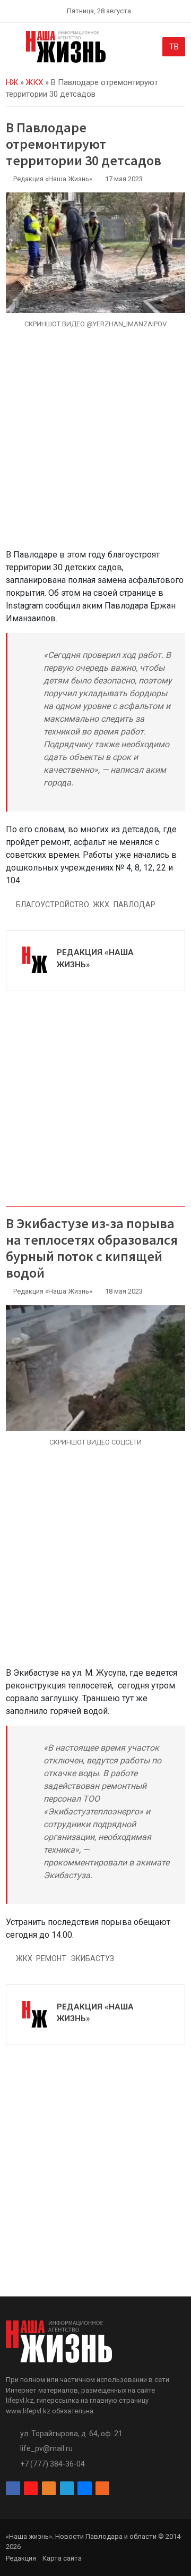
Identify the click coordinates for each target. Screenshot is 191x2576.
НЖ (12, 82)
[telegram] (67, 2489)
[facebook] (13, 2489)
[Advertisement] (95, 445)
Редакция (21, 2558)
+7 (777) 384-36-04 (53, 2464)
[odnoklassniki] (49, 2489)
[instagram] (31, 2489)
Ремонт (51, 1958)
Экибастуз (92, 1958)
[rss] (102, 2489)
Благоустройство (53, 905)
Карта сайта (62, 2558)
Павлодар (134, 905)
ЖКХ (34, 82)
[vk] (84, 2489)
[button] (12, 49)
